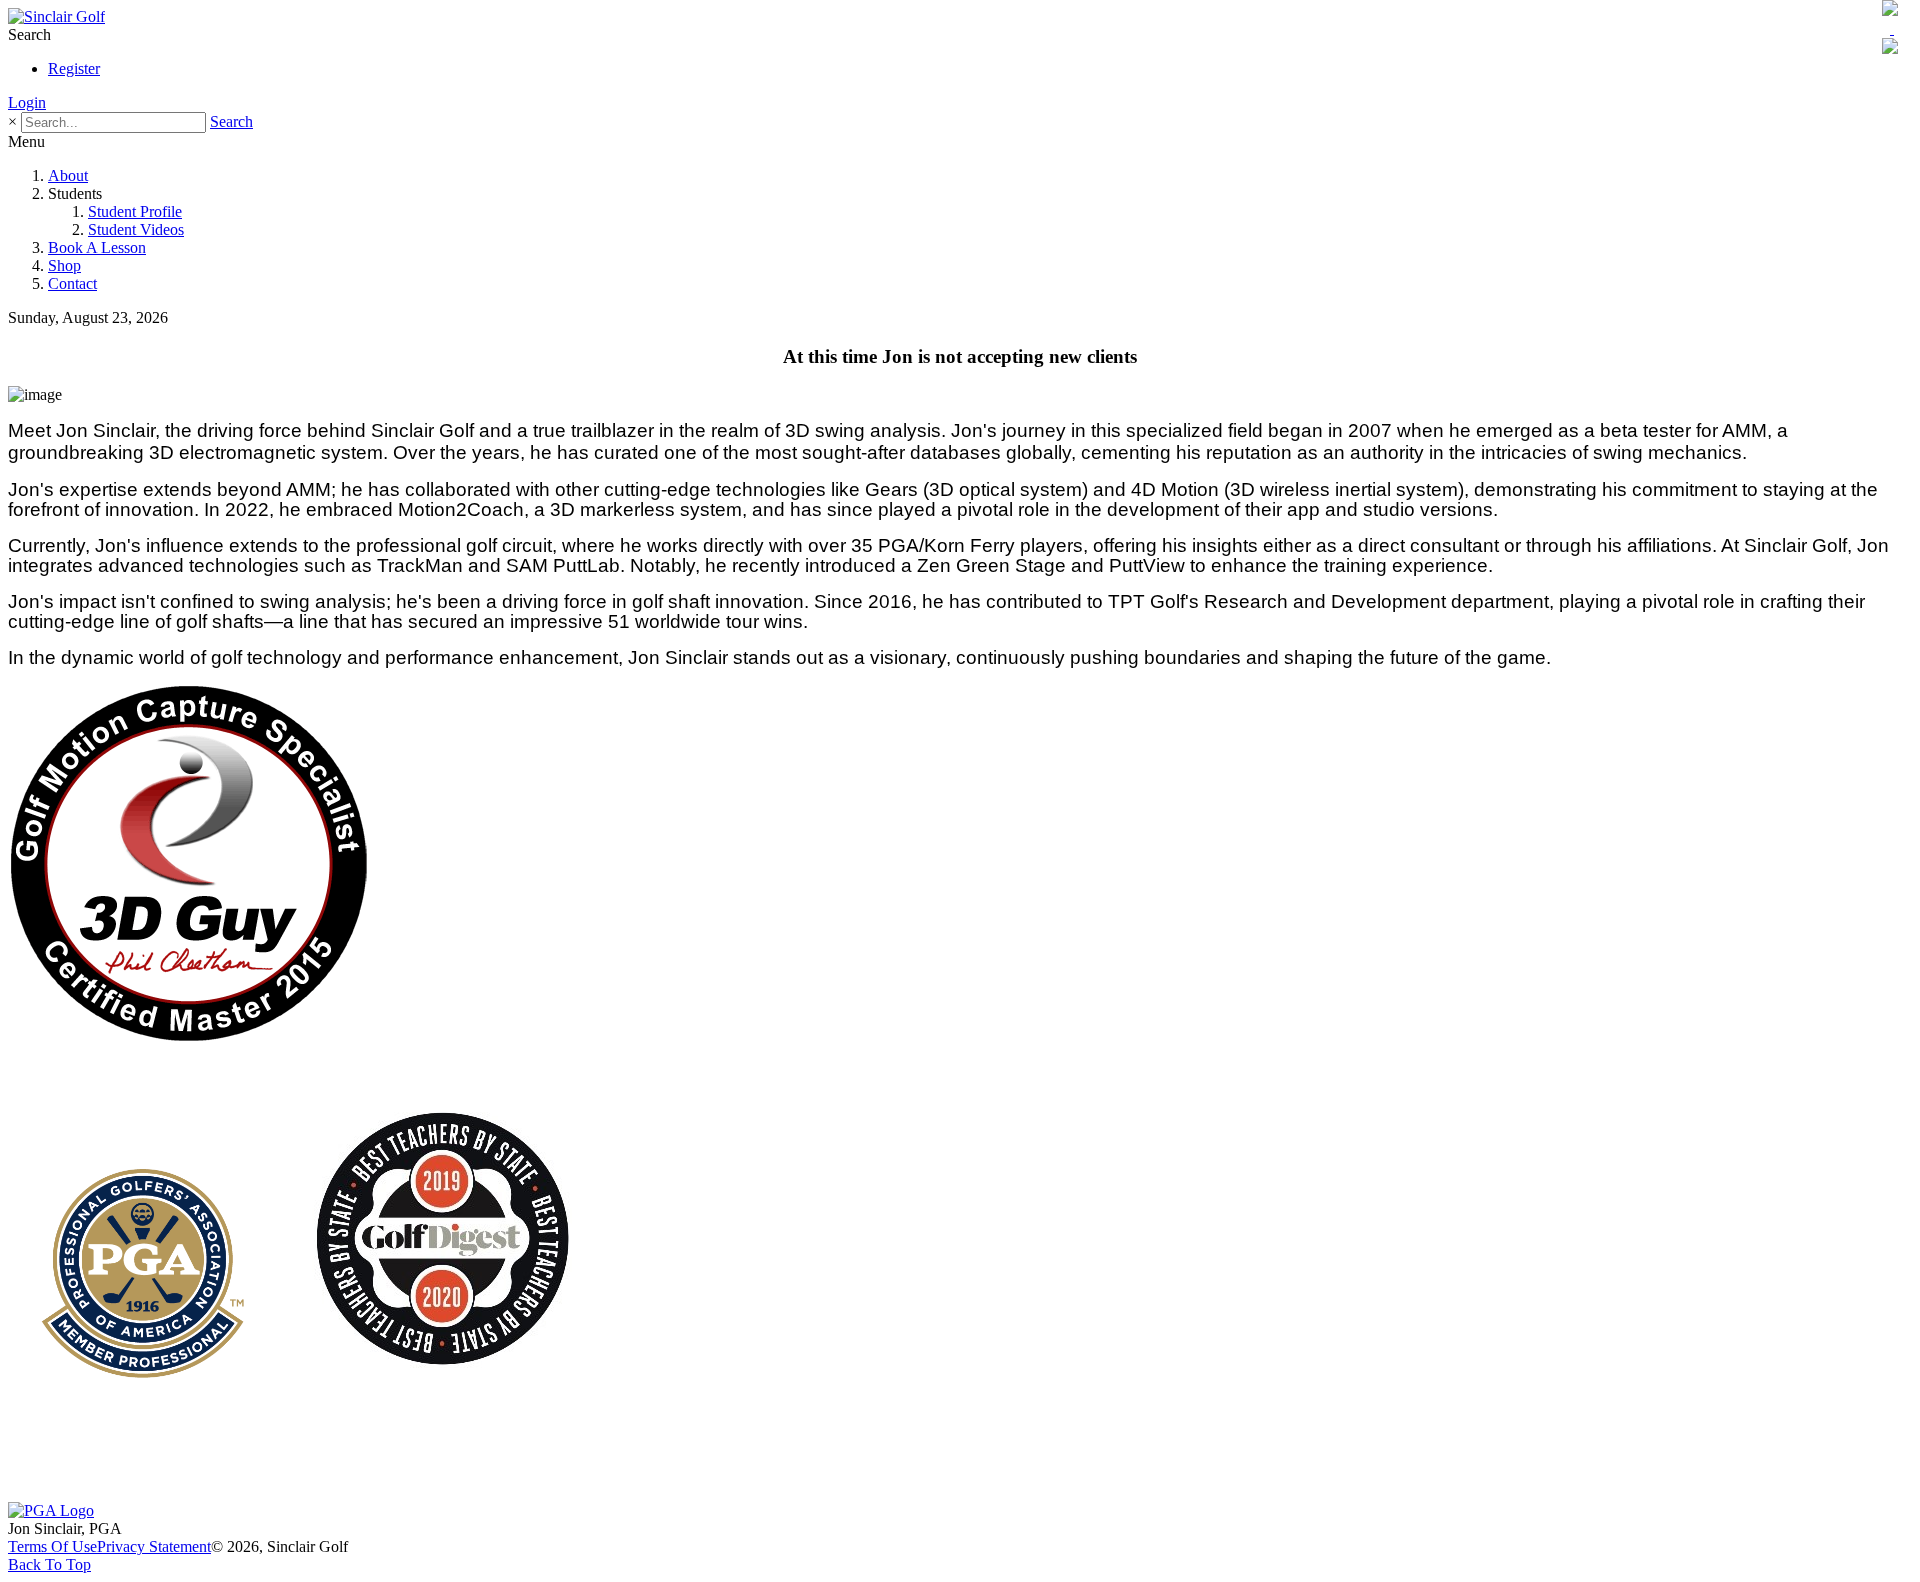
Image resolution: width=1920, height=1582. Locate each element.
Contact (72, 283)
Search (231, 121)
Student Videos (136, 229)
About (68, 175)
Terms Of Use (52, 1546)
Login (27, 102)
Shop (64, 265)
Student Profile (135, 211)
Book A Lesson (97, 247)
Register (74, 68)
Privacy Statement (154, 1546)
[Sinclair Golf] (56, 16)
